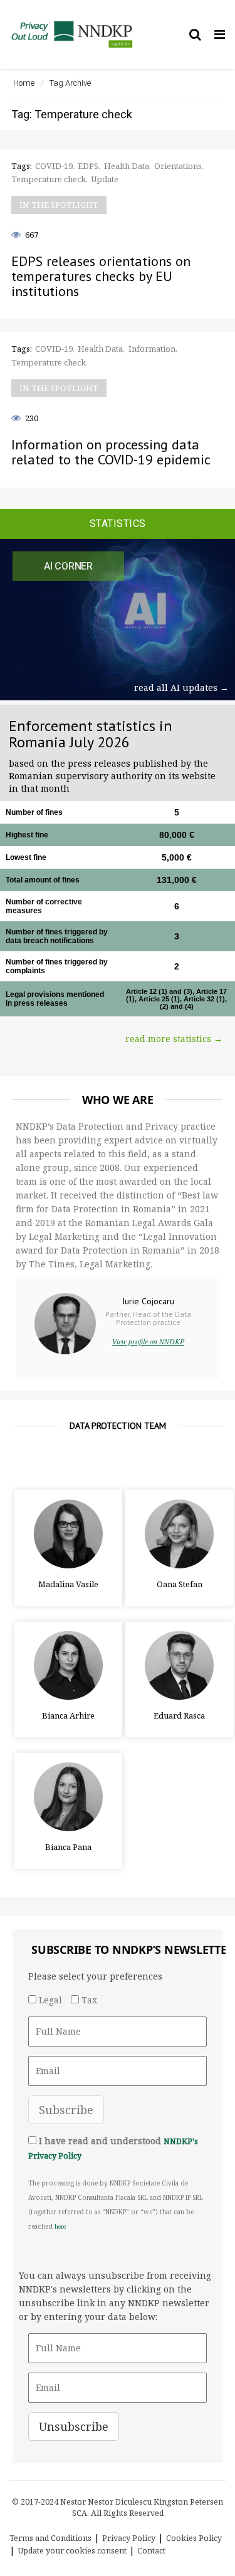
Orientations (178, 166)
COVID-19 (54, 166)
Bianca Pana (68, 1847)
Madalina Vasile (68, 1584)
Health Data (127, 166)
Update (105, 179)
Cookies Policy (194, 2538)
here (60, 2226)
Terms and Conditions (50, 2538)
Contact (151, 2551)
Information (152, 349)
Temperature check (49, 179)
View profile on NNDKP (148, 1341)
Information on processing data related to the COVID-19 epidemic (111, 452)
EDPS (88, 166)
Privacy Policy (129, 2538)
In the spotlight (59, 205)
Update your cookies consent (72, 2551)
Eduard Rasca (179, 1715)
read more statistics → (174, 1039)
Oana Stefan (180, 1584)
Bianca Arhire (68, 1715)
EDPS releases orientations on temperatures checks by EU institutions (101, 276)
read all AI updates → (181, 687)
